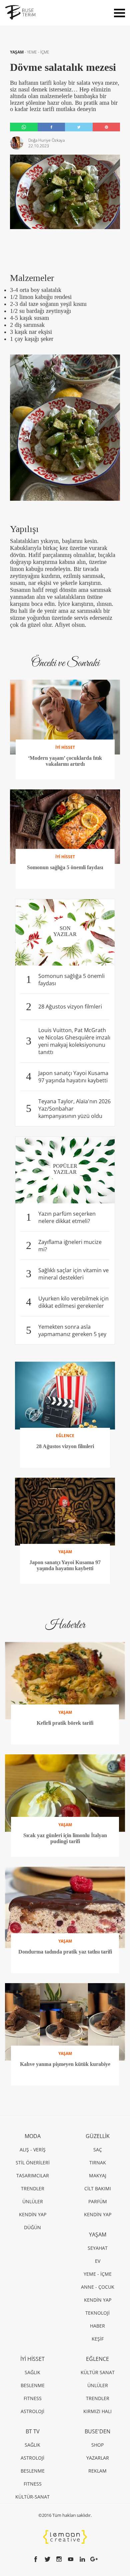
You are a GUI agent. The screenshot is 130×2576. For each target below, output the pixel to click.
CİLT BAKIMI (98, 2188)
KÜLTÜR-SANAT (32, 2497)
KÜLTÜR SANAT (98, 2372)
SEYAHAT (98, 2248)
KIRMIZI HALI (97, 2411)
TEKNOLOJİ (97, 2313)
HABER (97, 2326)
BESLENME (33, 2385)
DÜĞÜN (32, 2227)
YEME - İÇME (38, 52)
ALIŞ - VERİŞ (33, 2150)
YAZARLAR (98, 2458)
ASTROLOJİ (32, 2411)
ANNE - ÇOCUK (98, 2287)
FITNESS (33, 2398)
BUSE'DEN (97, 2431)
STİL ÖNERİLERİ (33, 2163)
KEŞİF (98, 2339)
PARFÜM (98, 2201)
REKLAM (97, 2471)
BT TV (33, 2431)
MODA (33, 2136)
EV (98, 2261)
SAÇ (98, 2150)
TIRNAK (98, 2163)
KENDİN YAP (33, 2214)
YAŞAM (17, 52)
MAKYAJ (98, 2175)
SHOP (97, 2445)
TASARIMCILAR (33, 2175)
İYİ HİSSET (32, 2359)
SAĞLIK (32, 2372)
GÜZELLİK (98, 2136)
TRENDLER (33, 2188)
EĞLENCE (97, 2359)
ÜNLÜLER (33, 2201)
